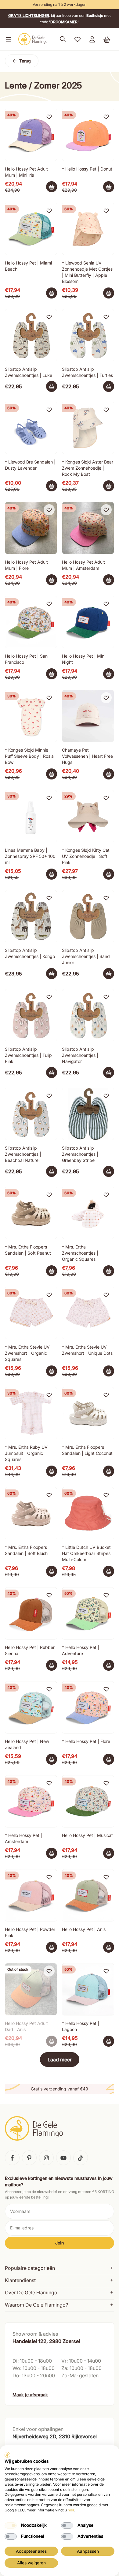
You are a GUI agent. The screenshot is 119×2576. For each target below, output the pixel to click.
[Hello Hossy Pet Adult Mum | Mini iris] (31, 135)
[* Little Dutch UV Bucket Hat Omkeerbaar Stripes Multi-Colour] (88, 1513)
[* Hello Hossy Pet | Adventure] (88, 1613)
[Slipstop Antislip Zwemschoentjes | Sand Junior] (88, 916)
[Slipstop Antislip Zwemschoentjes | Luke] (31, 335)
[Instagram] (46, 2158)
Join (60, 2243)
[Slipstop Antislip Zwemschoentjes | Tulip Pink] (31, 1015)
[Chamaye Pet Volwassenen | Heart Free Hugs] (88, 716)
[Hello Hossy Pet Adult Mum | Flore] (31, 528)
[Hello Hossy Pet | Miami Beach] (31, 229)
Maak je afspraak (30, 2395)
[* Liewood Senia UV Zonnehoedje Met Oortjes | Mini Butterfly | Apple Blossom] (88, 229)
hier (71, 2510)
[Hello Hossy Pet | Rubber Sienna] (31, 1613)
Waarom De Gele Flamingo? (36, 2305)
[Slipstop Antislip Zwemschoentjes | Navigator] (88, 1015)
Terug (25, 61)
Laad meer (60, 2060)
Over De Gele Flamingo (31, 2292)
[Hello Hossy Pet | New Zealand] (31, 1707)
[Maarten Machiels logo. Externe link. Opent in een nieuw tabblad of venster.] (7, 2455)
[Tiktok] (81, 2158)
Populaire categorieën (30, 2268)
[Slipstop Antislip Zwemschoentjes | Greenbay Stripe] (88, 1114)
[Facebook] (12, 2158)
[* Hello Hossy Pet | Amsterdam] (31, 1801)
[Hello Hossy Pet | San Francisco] (31, 622)
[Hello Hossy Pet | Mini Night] (88, 622)
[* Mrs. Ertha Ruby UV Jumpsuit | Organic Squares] (31, 1413)
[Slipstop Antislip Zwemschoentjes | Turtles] (88, 335)
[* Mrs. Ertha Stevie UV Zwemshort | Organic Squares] (31, 1313)
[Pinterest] (29, 2158)
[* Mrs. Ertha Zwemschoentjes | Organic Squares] (88, 1213)
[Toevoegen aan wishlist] (49, 117)
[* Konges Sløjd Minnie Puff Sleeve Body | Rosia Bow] (31, 716)
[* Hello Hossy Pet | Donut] (88, 135)
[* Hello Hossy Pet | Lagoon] (88, 1989)
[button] (7, 39)
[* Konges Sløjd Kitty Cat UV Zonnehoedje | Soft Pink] (88, 816)
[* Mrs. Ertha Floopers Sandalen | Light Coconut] (88, 1413)
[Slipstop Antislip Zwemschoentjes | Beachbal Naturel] (31, 1114)
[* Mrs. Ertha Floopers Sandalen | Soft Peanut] (31, 1213)
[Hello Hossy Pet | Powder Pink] (31, 1895)
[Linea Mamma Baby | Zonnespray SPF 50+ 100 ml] (31, 816)
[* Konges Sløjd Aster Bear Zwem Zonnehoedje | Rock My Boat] (88, 428)
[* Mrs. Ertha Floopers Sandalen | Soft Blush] (31, 1513)
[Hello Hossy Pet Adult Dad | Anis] (31, 1989)
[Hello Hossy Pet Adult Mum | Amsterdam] (88, 528)
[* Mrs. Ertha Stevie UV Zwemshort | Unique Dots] (88, 1313)
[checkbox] (11, 2525)
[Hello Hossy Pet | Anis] (88, 1895)
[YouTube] (63, 2158)
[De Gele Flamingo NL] (33, 39)
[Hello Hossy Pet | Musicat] (88, 1801)
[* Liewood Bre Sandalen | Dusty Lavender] (31, 428)
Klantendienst (20, 2280)
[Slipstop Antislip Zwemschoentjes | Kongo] (31, 916)
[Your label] (109, 187)
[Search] (63, 39)
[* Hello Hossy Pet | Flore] (88, 1707)
